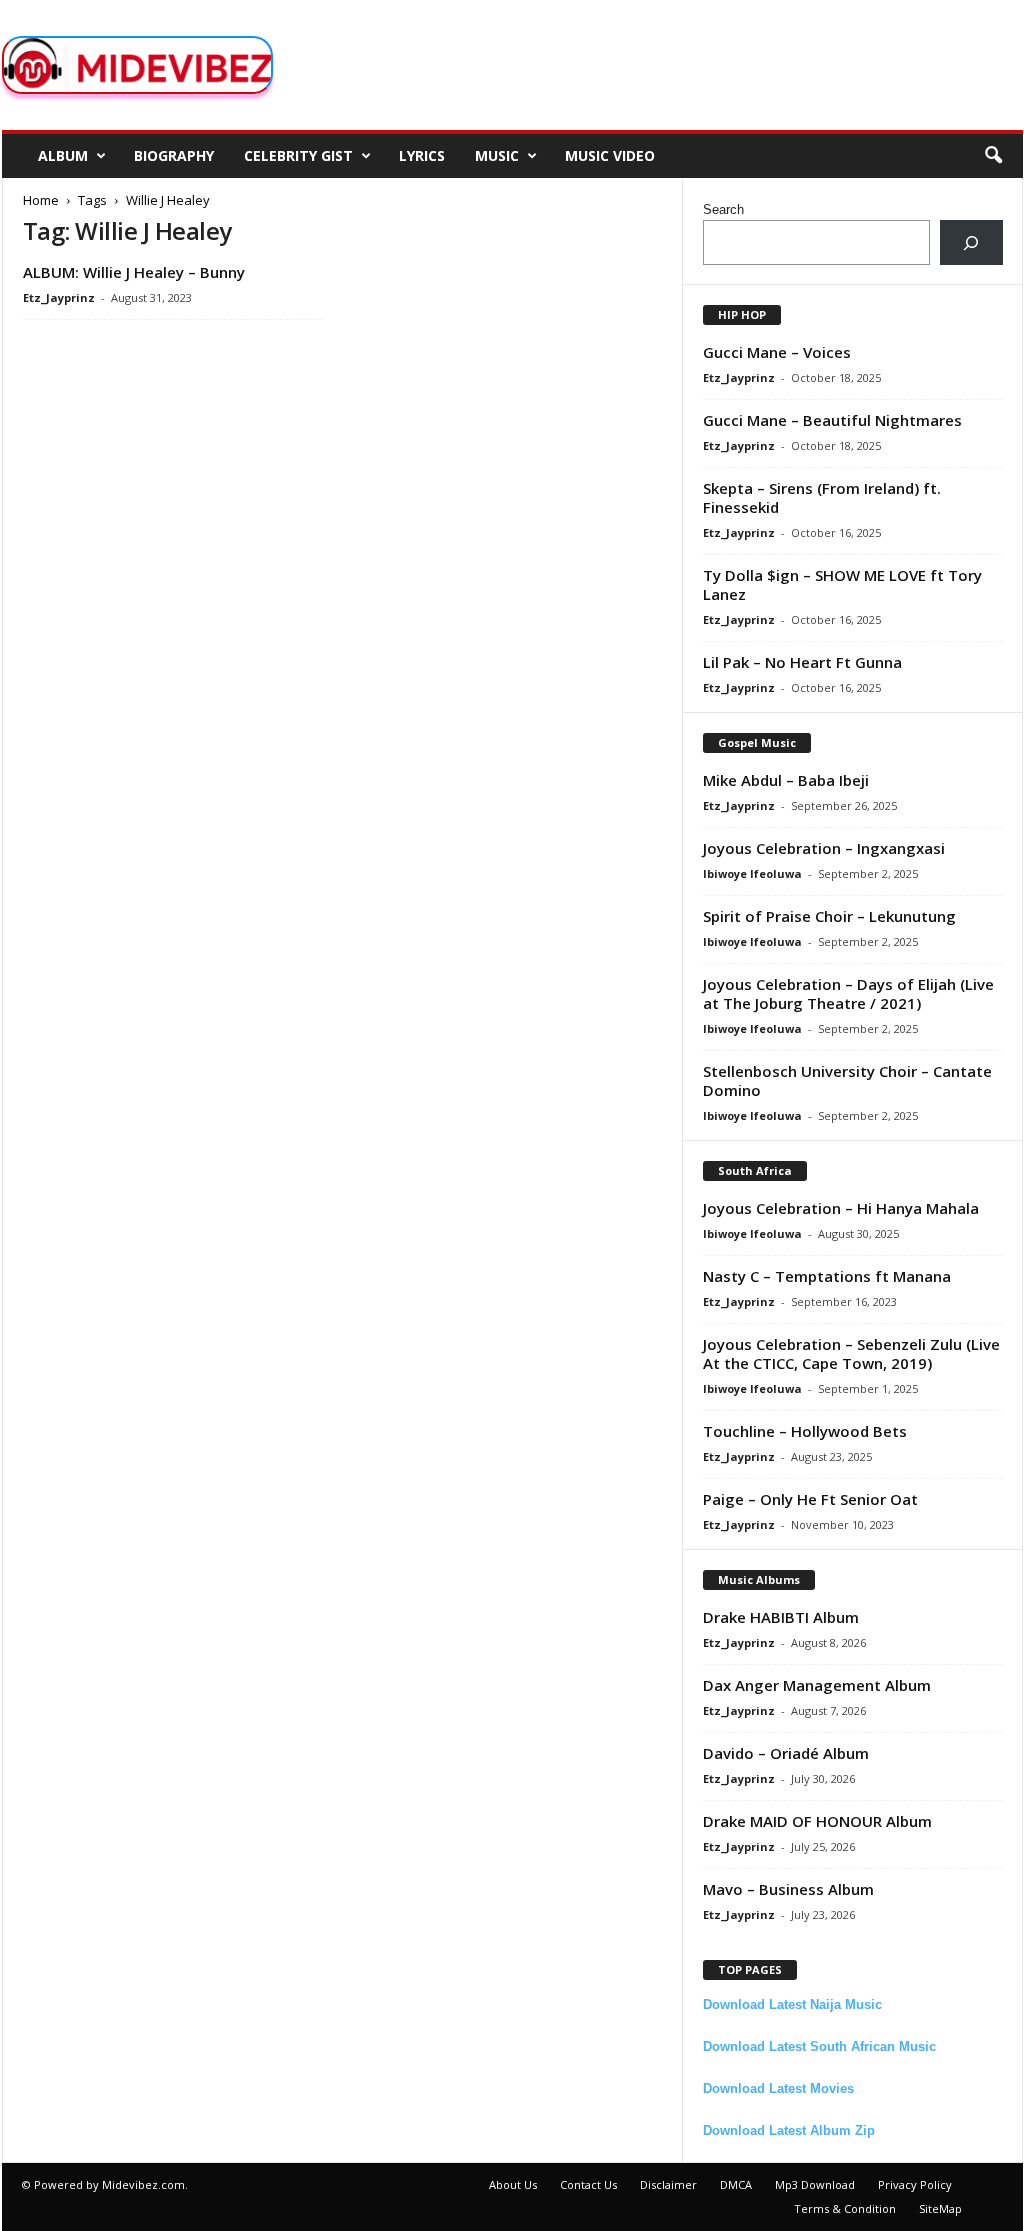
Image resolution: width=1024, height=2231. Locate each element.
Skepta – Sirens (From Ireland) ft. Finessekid (822, 497)
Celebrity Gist (298, 155)
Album (63, 155)
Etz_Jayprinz (59, 297)
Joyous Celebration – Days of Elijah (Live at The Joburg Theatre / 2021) (848, 993)
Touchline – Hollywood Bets (805, 1431)
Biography (174, 155)
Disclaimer (668, 2184)
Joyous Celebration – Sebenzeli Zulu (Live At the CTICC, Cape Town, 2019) (851, 1353)
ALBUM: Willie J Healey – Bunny (134, 272)
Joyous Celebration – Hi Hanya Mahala (841, 1208)
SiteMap (940, 2208)
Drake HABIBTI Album (781, 1617)
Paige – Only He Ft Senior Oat (810, 1499)
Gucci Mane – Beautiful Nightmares (832, 420)
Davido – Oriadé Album (786, 1753)
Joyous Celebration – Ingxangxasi (824, 848)
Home (41, 200)
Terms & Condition (845, 2208)
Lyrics (422, 155)
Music (497, 155)
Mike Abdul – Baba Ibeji (786, 780)
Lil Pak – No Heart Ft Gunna (802, 662)
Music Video (610, 155)
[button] (993, 156)
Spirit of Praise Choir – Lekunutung (829, 916)
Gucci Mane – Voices (777, 352)
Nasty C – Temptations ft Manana (827, 1276)
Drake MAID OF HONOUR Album (817, 1821)
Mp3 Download (815, 2184)
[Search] (971, 242)
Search (723, 209)
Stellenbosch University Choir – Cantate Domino (847, 1080)
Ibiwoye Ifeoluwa (752, 873)
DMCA (736, 2184)
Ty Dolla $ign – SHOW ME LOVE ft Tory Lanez (842, 584)
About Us (513, 2184)
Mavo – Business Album (788, 1889)
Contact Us (588, 2184)
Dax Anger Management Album (817, 1685)
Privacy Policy (915, 2184)
